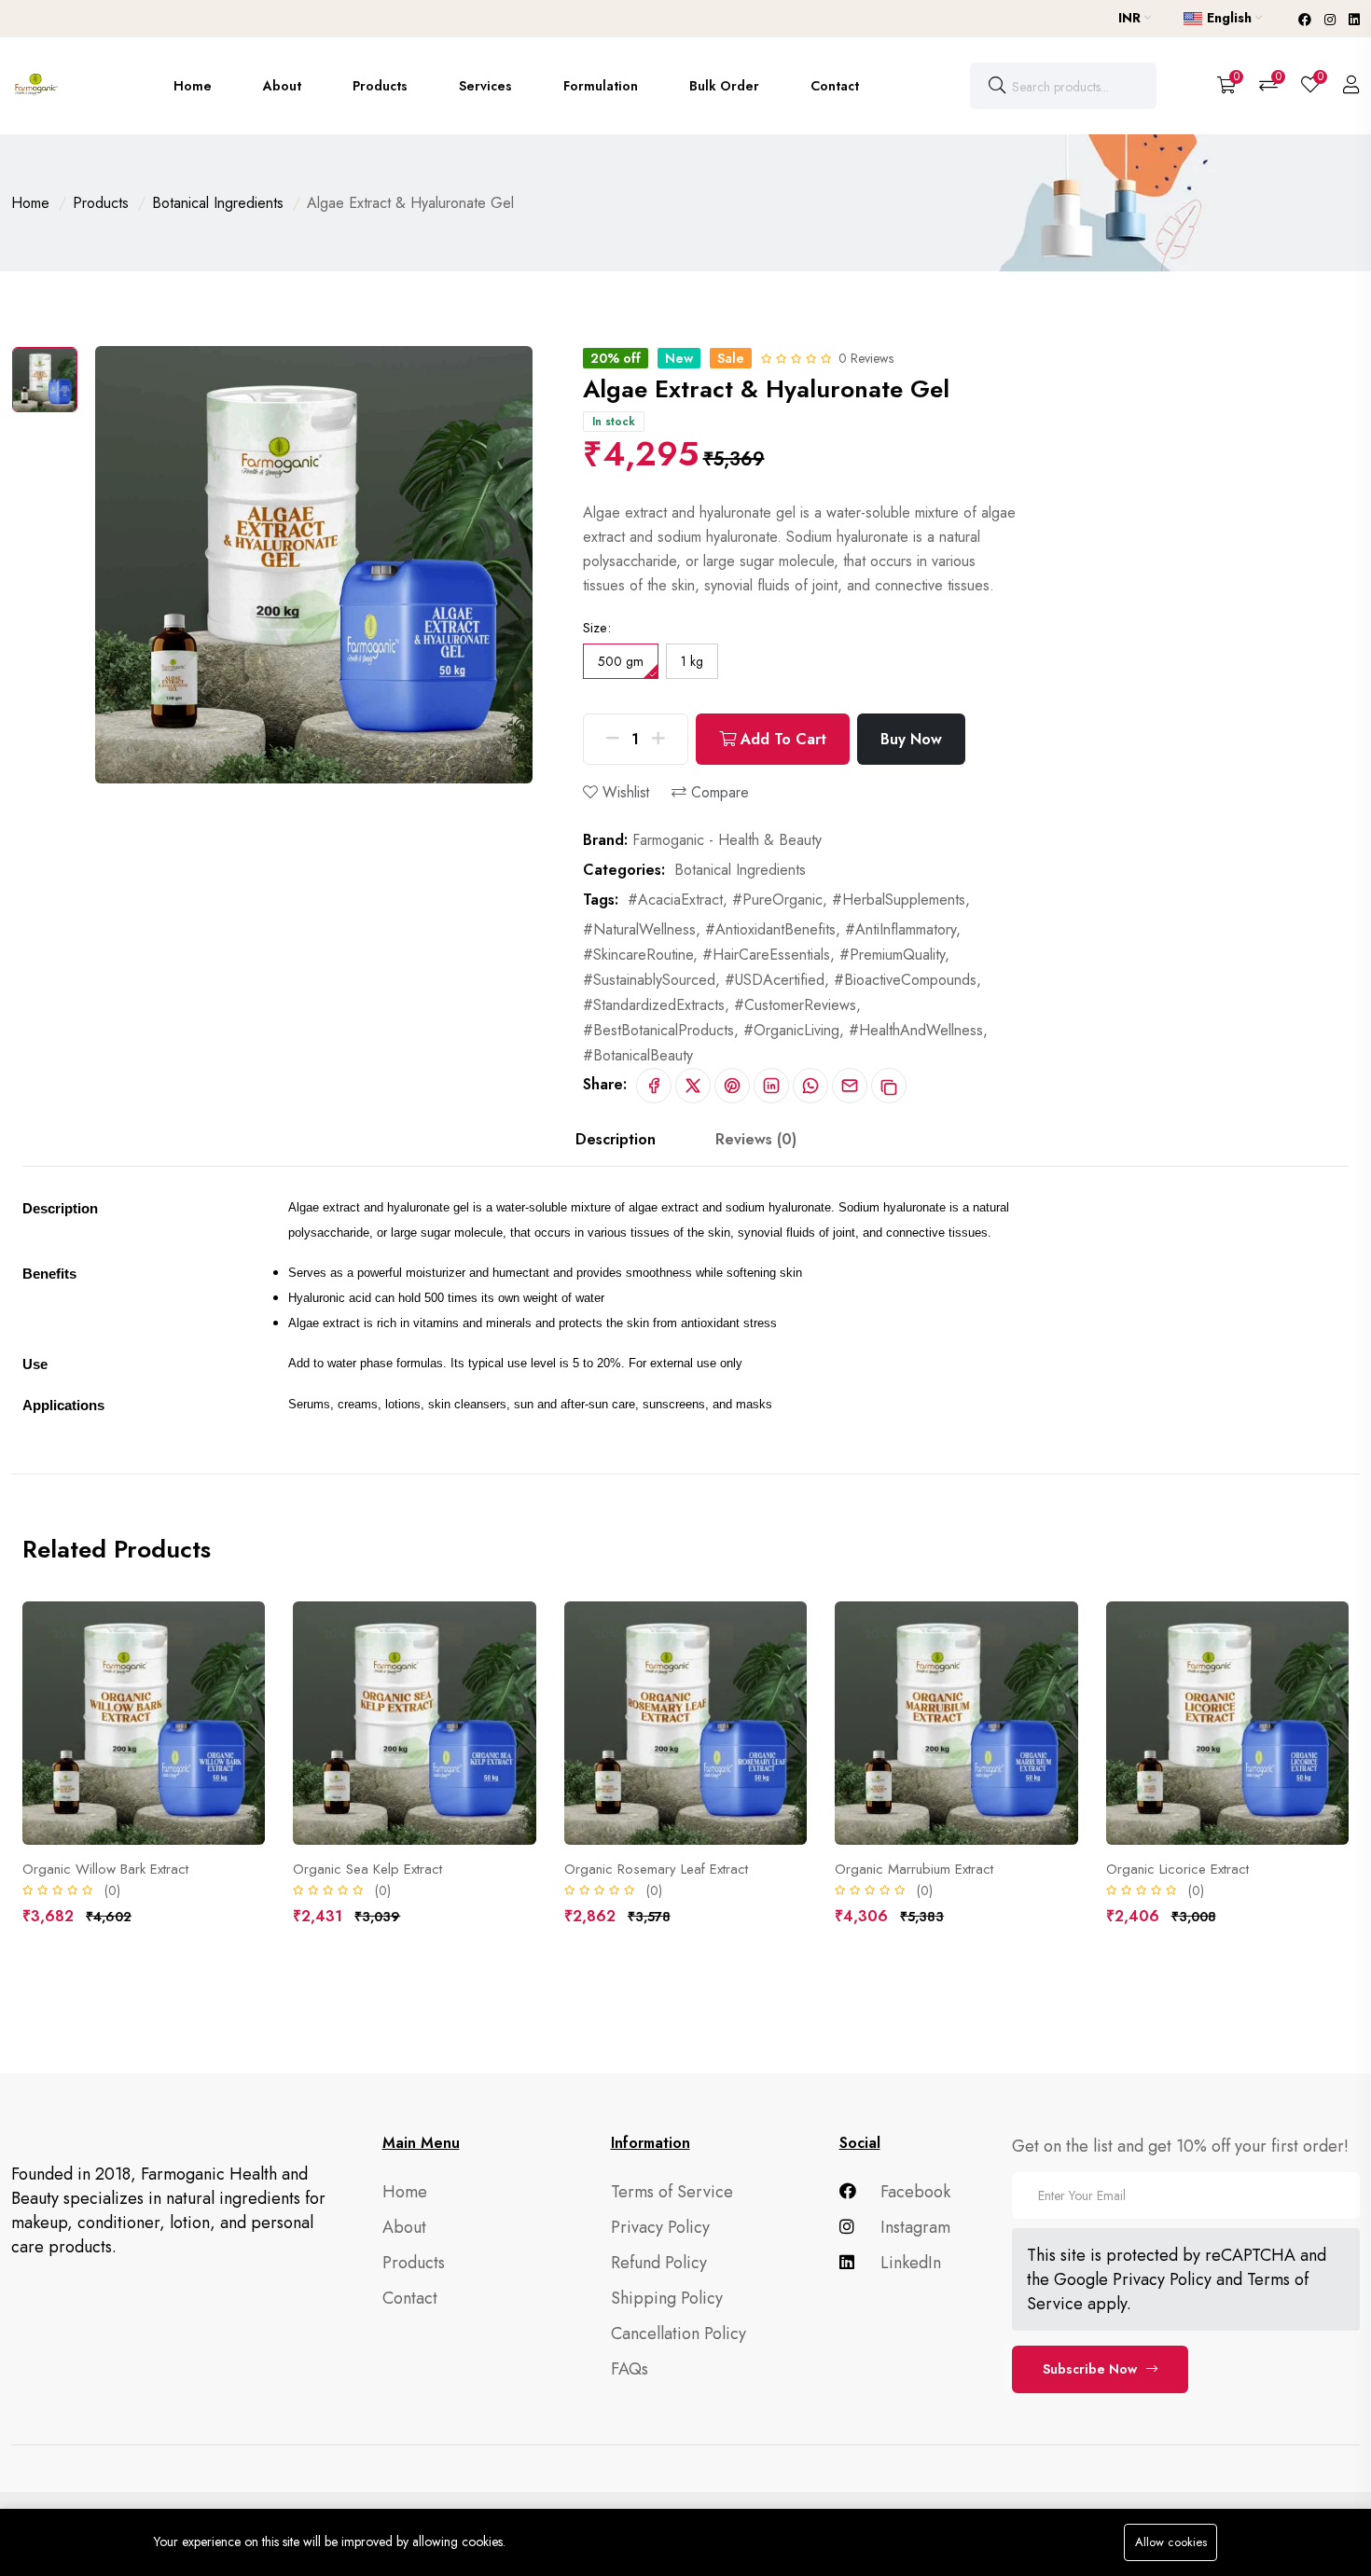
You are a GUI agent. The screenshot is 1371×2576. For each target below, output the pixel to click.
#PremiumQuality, (894, 955)
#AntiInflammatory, (903, 929)
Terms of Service (672, 2192)
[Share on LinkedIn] (771, 1086)
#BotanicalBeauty (638, 1055)
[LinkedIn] (1354, 20)
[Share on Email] (850, 1086)
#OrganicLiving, (794, 1030)
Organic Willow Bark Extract (105, 1869)
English (1229, 18)
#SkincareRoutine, (640, 955)
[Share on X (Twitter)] (693, 1086)
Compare (718, 792)
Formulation (601, 86)
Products (380, 86)
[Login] (1351, 86)
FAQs (630, 2369)
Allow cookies (1171, 2542)
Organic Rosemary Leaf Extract (656, 1869)
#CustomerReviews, (797, 1005)
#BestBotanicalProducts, (661, 1030)
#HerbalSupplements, (901, 900)
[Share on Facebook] (654, 1086)
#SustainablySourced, (651, 980)
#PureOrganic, (780, 900)
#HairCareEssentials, (769, 955)
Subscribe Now (1090, 2369)
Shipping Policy (667, 2298)
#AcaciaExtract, (678, 900)
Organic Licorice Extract (1177, 1869)
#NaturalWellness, (642, 929)
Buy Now (911, 739)
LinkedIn (908, 2263)
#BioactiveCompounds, (907, 980)
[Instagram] (1332, 20)
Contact (835, 86)
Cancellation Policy (679, 2334)
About (282, 86)
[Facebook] (1307, 20)
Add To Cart (781, 739)
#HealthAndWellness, (918, 1030)
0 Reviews (866, 358)
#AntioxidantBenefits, (773, 929)
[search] (997, 86)
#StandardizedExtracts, (656, 1005)
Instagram (913, 2227)
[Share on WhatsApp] (810, 1086)
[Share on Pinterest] (732, 1086)
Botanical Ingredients (218, 203)
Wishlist (623, 792)
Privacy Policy (660, 2227)
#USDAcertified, (777, 980)
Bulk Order (724, 86)
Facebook (913, 2192)
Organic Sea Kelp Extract (367, 1869)
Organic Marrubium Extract (914, 1869)
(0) (112, 1890)
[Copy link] (889, 1086)
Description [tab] (616, 1139)
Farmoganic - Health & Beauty (727, 840)
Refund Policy (659, 2263)
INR (1131, 18)
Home (193, 86)
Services (485, 86)
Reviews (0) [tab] (756, 1139)
